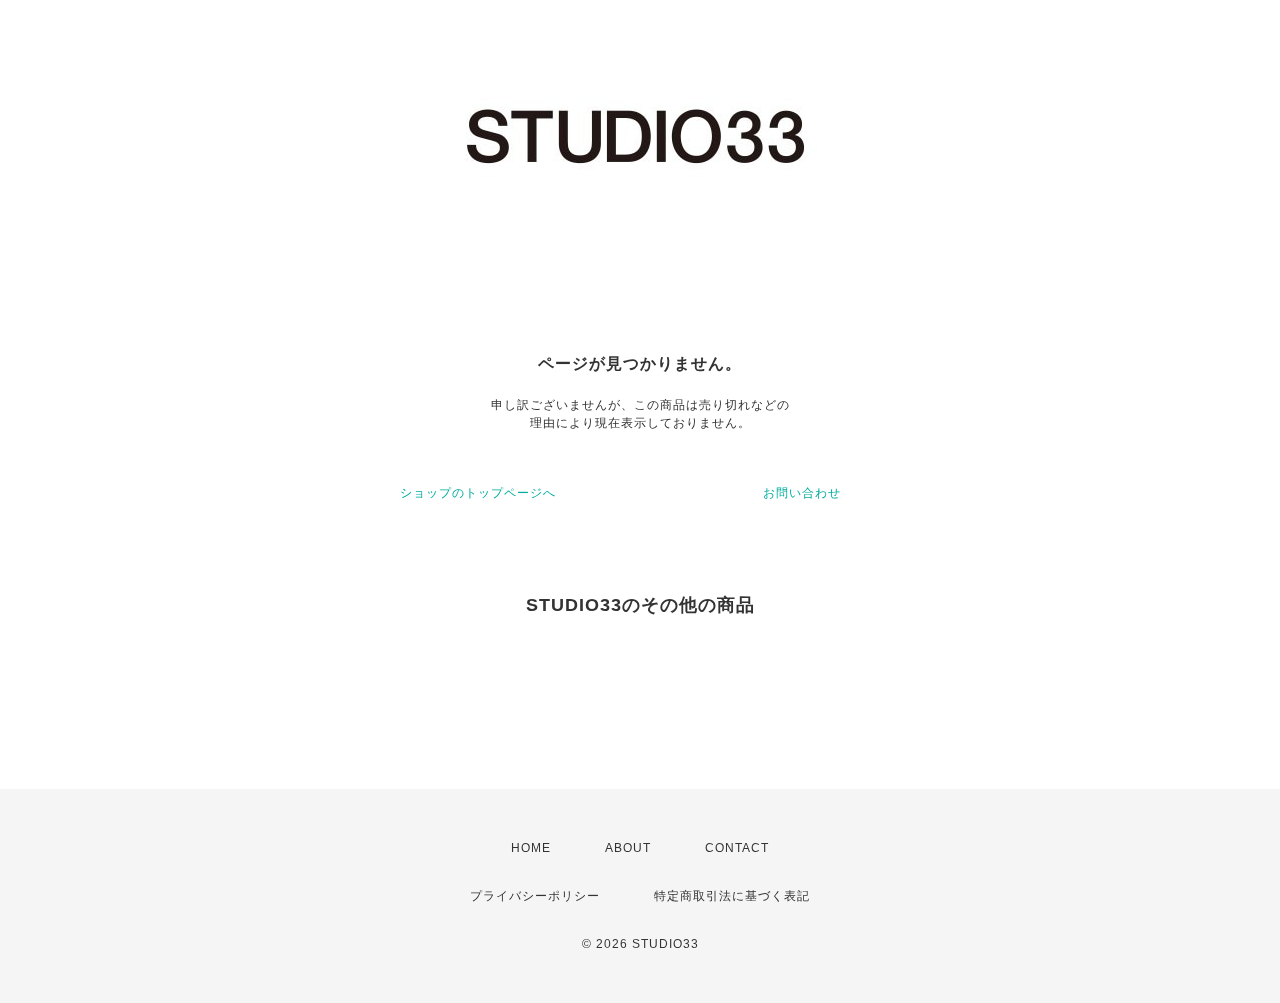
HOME (531, 848)
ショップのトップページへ (478, 493)
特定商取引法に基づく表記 (732, 896)
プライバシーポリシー (535, 896)
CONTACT (737, 848)
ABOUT (628, 848)
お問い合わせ (802, 493)
